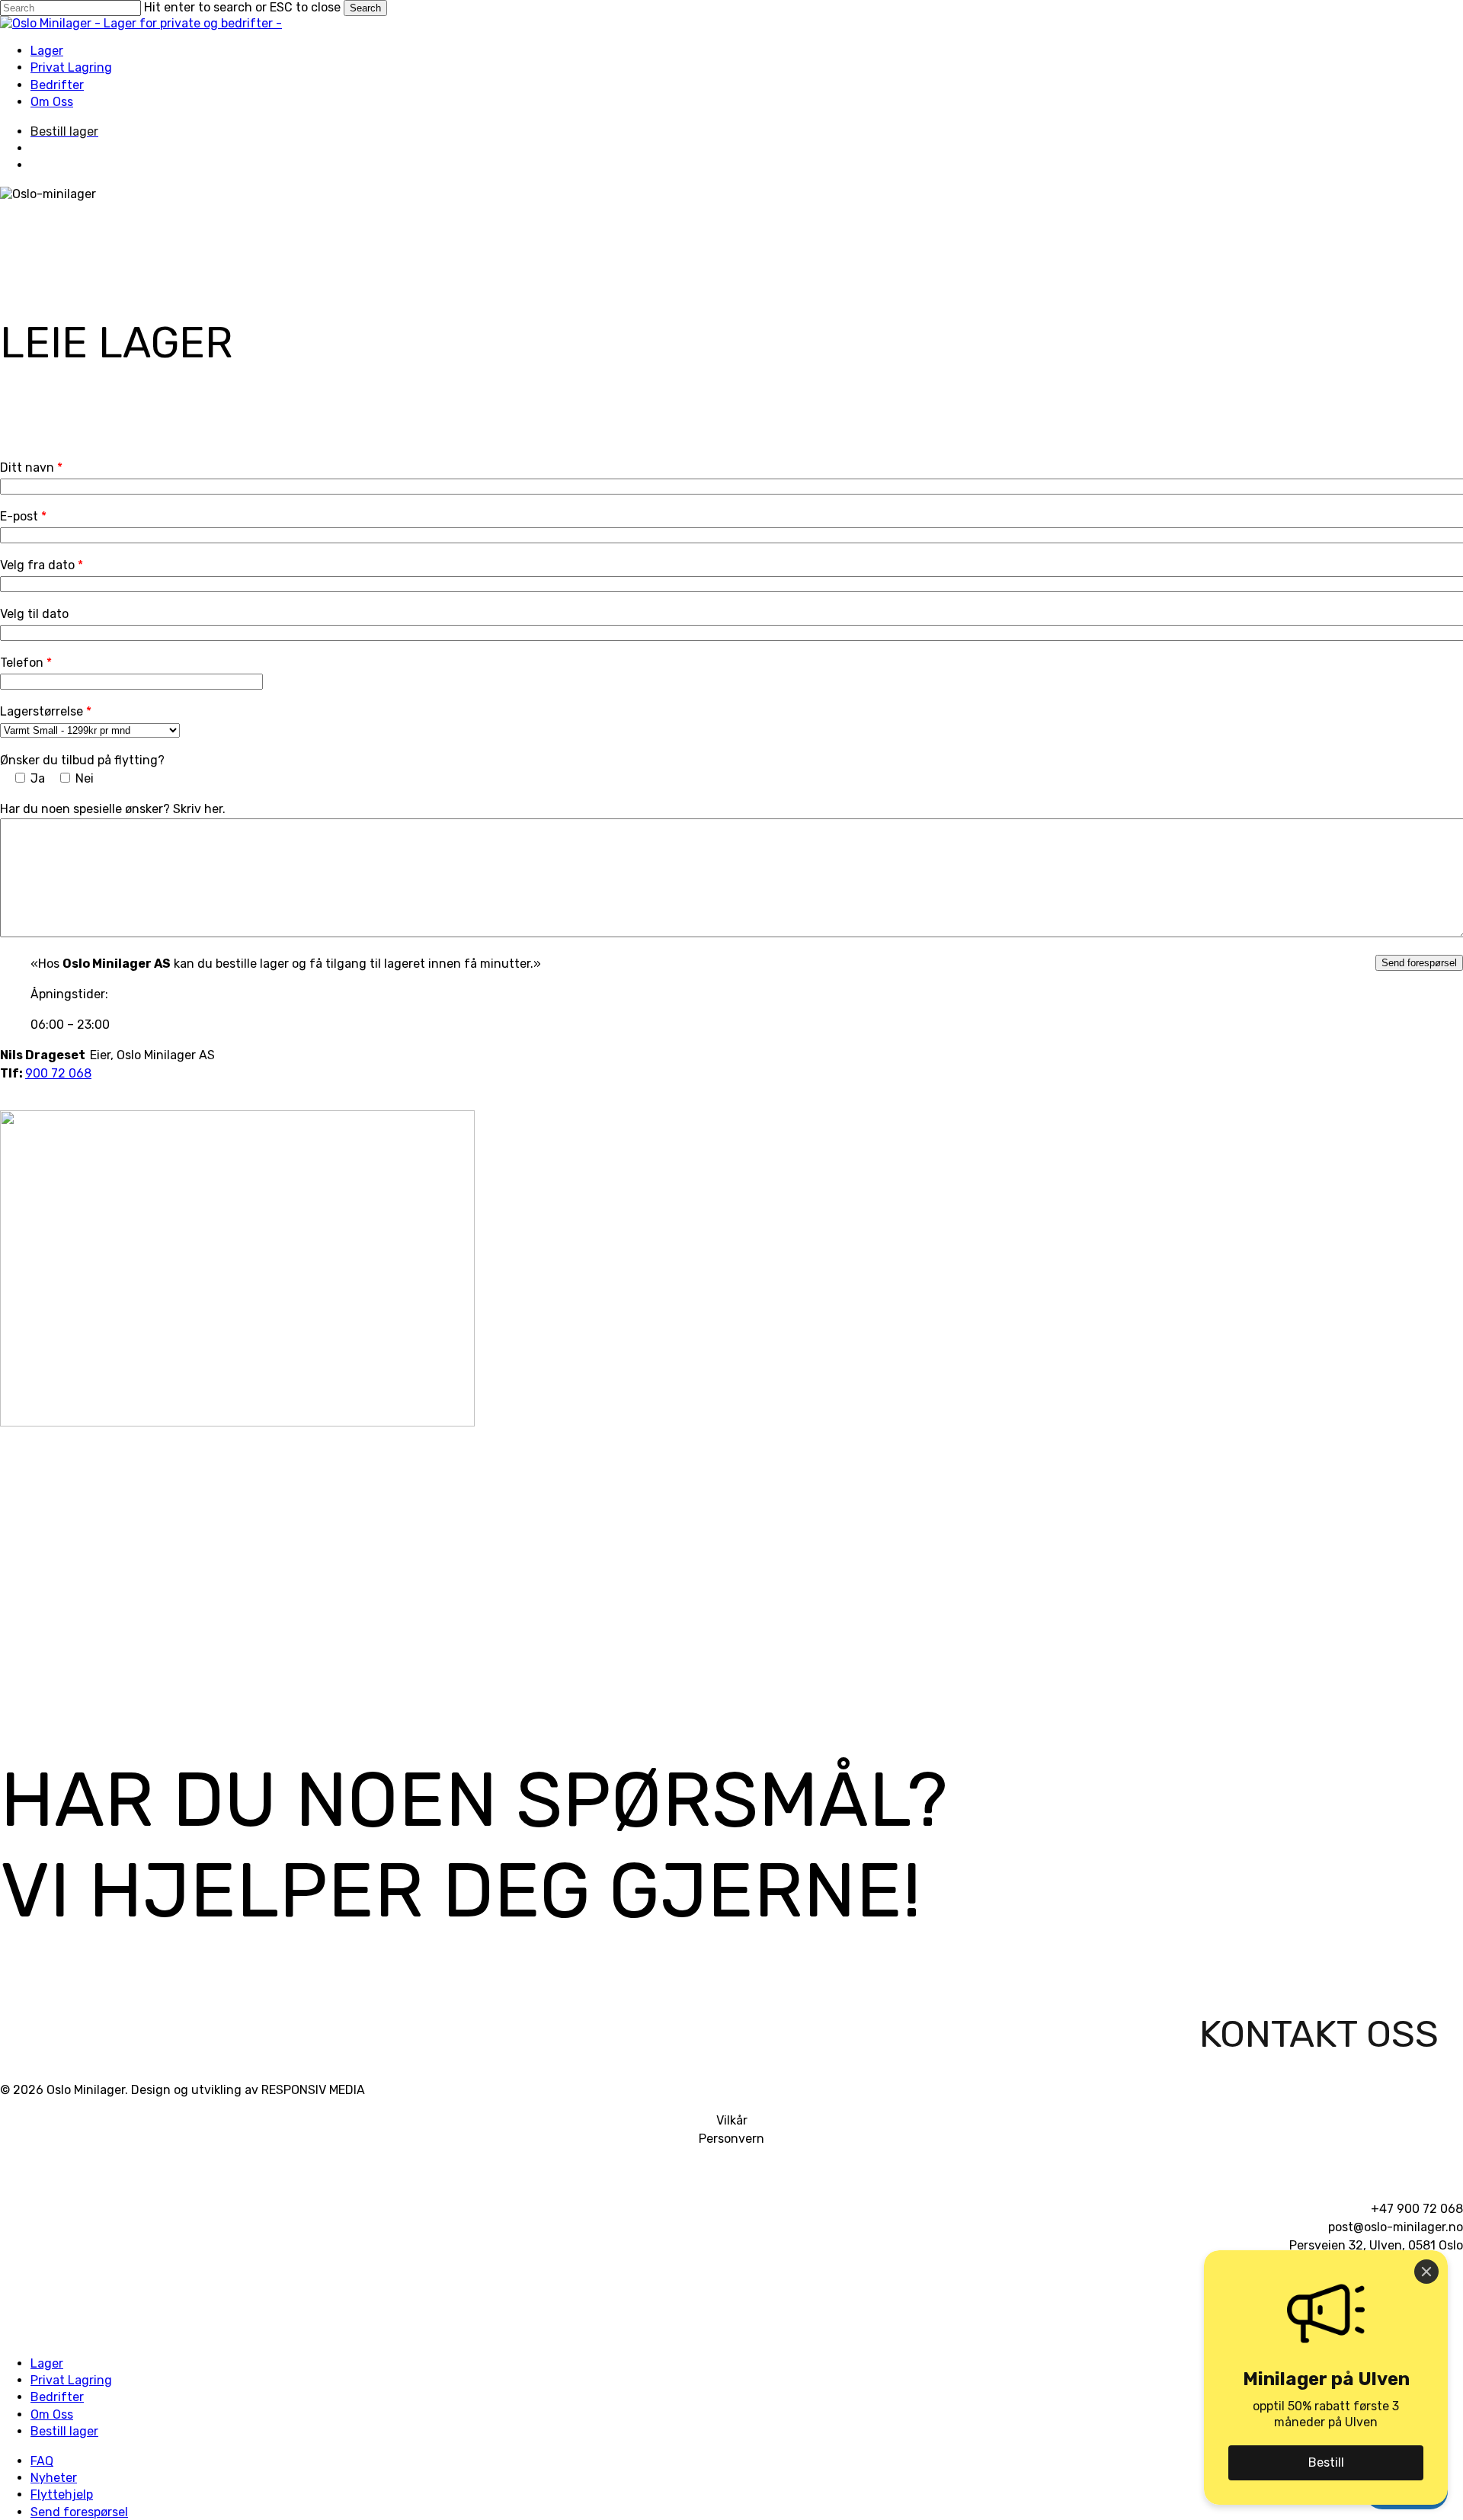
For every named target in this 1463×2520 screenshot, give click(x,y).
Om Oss (52, 2414)
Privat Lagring (71, 2380)
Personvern (731, 2139)
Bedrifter (57, 2397)
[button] (1319, 2043)
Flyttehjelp (62, 2494)
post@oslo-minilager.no (1396, 2227)
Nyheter (54, 2478)
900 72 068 (58, 1073)
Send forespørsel (79, 2512)
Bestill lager (64, 2431)
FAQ (42, 2461)
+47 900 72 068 (1417, 2209)
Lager (47, 2363)
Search (365, 8)
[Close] (1426, 2272)
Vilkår (732, 2120)
